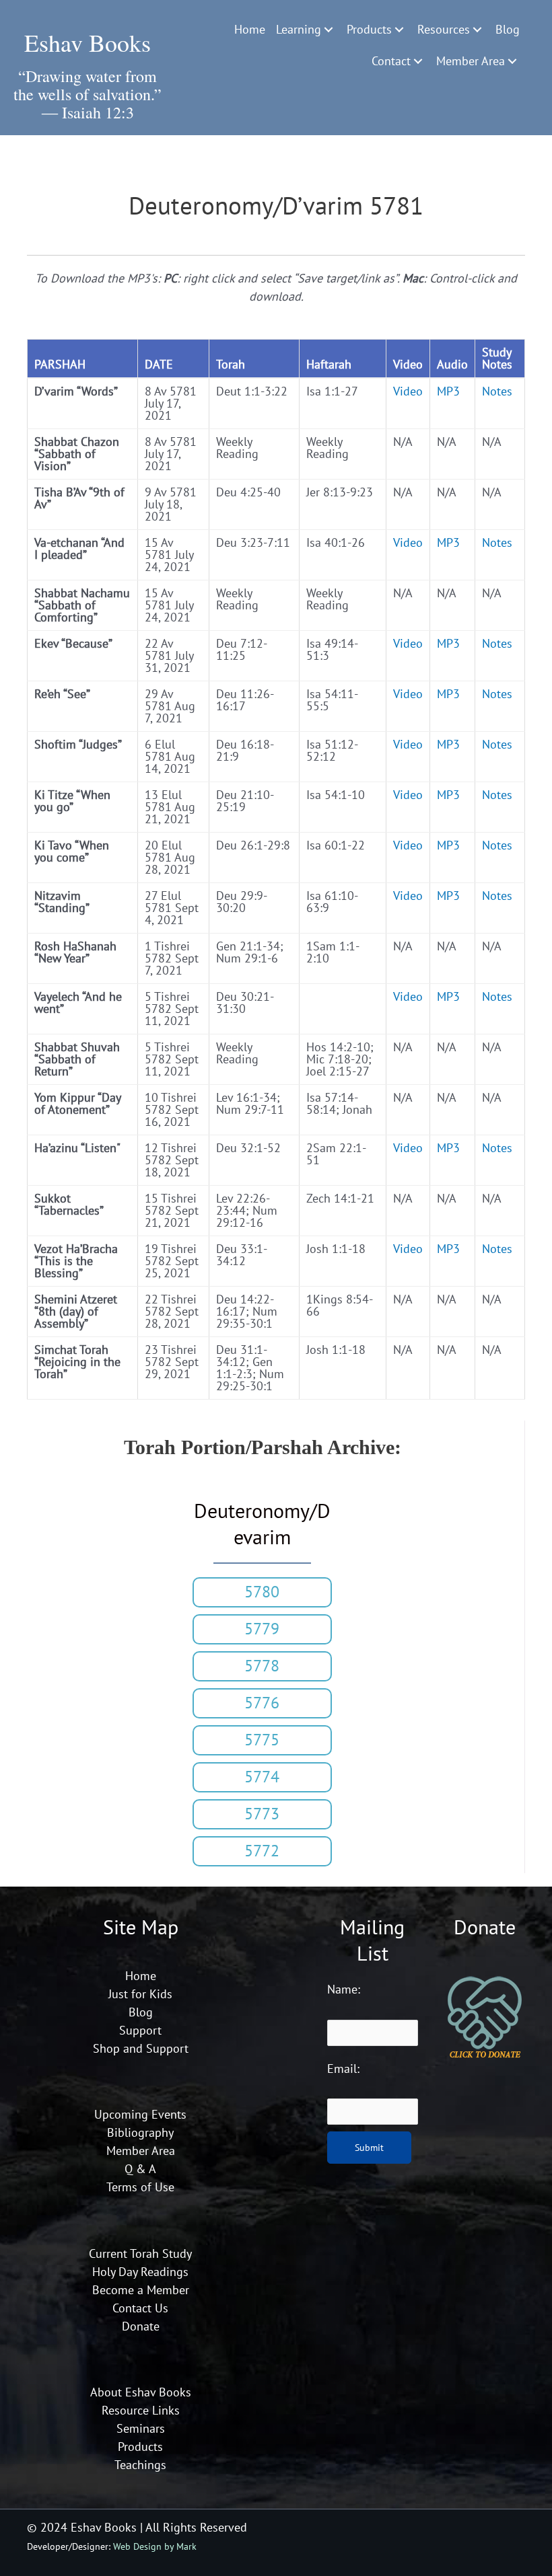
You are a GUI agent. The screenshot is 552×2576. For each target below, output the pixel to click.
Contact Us (140, 2308)
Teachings (140, 2465)
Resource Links (141, 2410)
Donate (141, 2326)
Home (141, 1976)
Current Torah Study (140, 2253)
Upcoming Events (140, 2114)
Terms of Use (140, 2187)
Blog (141, 2012)
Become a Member (141, 2290)
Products (140, 2447)
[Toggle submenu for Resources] (477, 30)
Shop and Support (141, 2048)
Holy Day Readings (140, 2272)
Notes (497, 391)
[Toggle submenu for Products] (399, 30)
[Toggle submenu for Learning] (329, 30)
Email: (343, 2069)
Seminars (141, 2428)
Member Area (141, 2151)
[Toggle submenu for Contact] (418, 61)
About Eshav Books (141, 2392)
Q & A (140, 2169)
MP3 (448, 391)
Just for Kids (140, 1994)
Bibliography (140, 2132)
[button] (262, 1592)
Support (140, 2030)
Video (408, 391)
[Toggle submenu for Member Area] (512, 61)
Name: (344, 1989)
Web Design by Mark (155, 2546)
